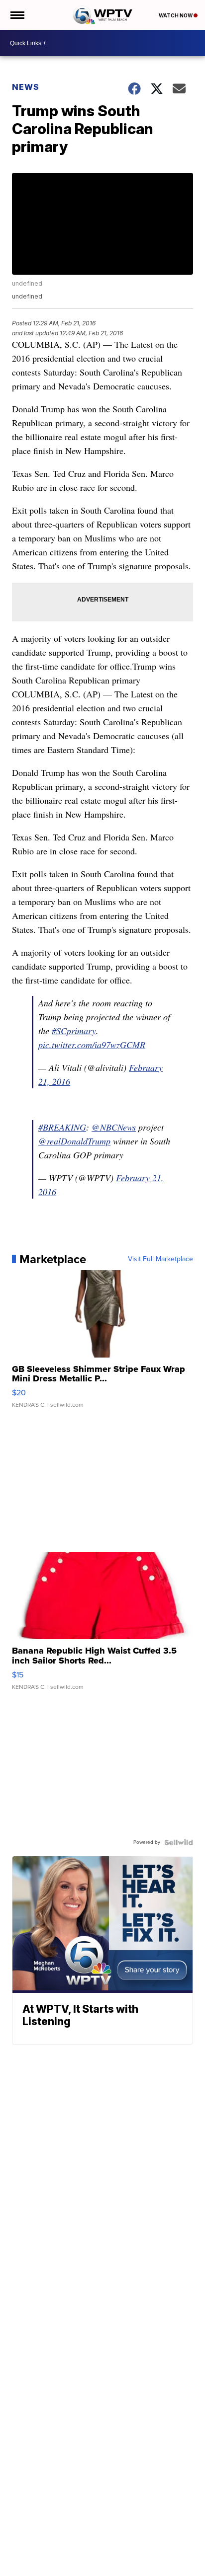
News (26, 87)
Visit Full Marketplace (160, 1259)
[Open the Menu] (17, 15)
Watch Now (176, 15)
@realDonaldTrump (74, 1141)
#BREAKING (62, 1127)
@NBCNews (114, 1127)
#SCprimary (74, 1031)
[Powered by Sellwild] (179, 1842)
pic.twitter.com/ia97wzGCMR (92, 1045)
